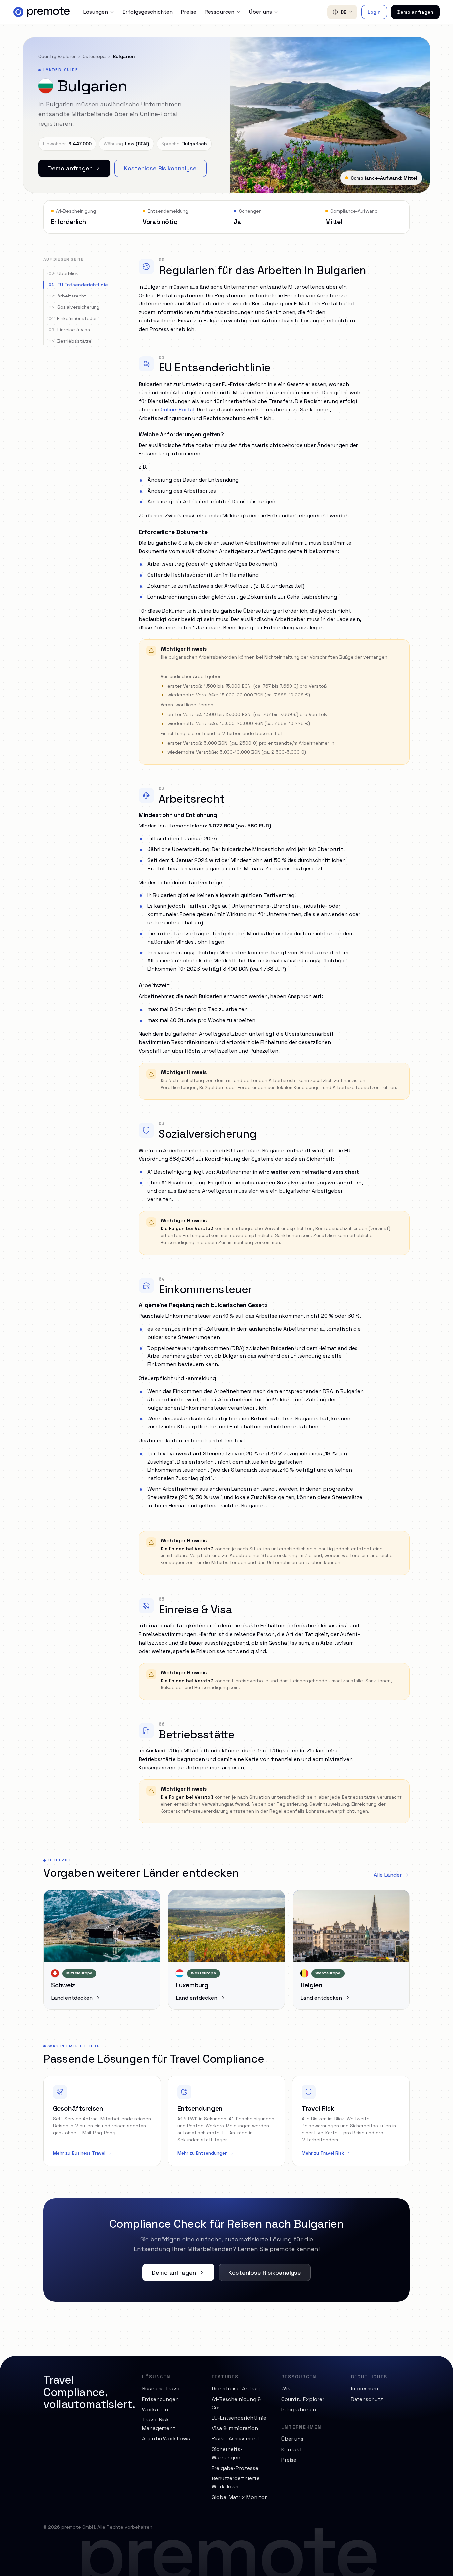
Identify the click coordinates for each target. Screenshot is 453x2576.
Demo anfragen (415, 12)
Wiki (286, 2388)
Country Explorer (57, 56)
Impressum (364, 2388)
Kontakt (292, 2449)
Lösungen (96, 12)
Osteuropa (94, 56)
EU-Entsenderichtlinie (239, 2418)
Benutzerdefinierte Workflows (236, 2483)
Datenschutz (367, 2399)
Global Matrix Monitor (239, 2497)
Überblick (63, 273)
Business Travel (161, 2388)
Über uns (260, 12)
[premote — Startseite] (41, 12)
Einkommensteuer (73, 318)
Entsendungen (160, 2399)
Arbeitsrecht (67, 296)
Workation (155, 2409)
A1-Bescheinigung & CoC (236, 2403)
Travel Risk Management (159, 2424)
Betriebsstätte (70, 341)
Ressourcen (219, 12)
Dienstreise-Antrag (236, 2388)
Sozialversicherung (74, 307)
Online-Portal (177, 409)
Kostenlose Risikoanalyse (160, 168)
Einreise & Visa (69, 330)
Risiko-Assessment (235, 2439)
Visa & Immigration (235, 2428)
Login (374, 12)
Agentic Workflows (166, 2439)
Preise (189, 12)
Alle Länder (388, 1875)
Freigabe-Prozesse (235, 2468)
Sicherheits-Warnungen (227, 2453)
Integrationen (299, 2409)
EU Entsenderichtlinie (78, 285)
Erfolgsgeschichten (148, 12)
